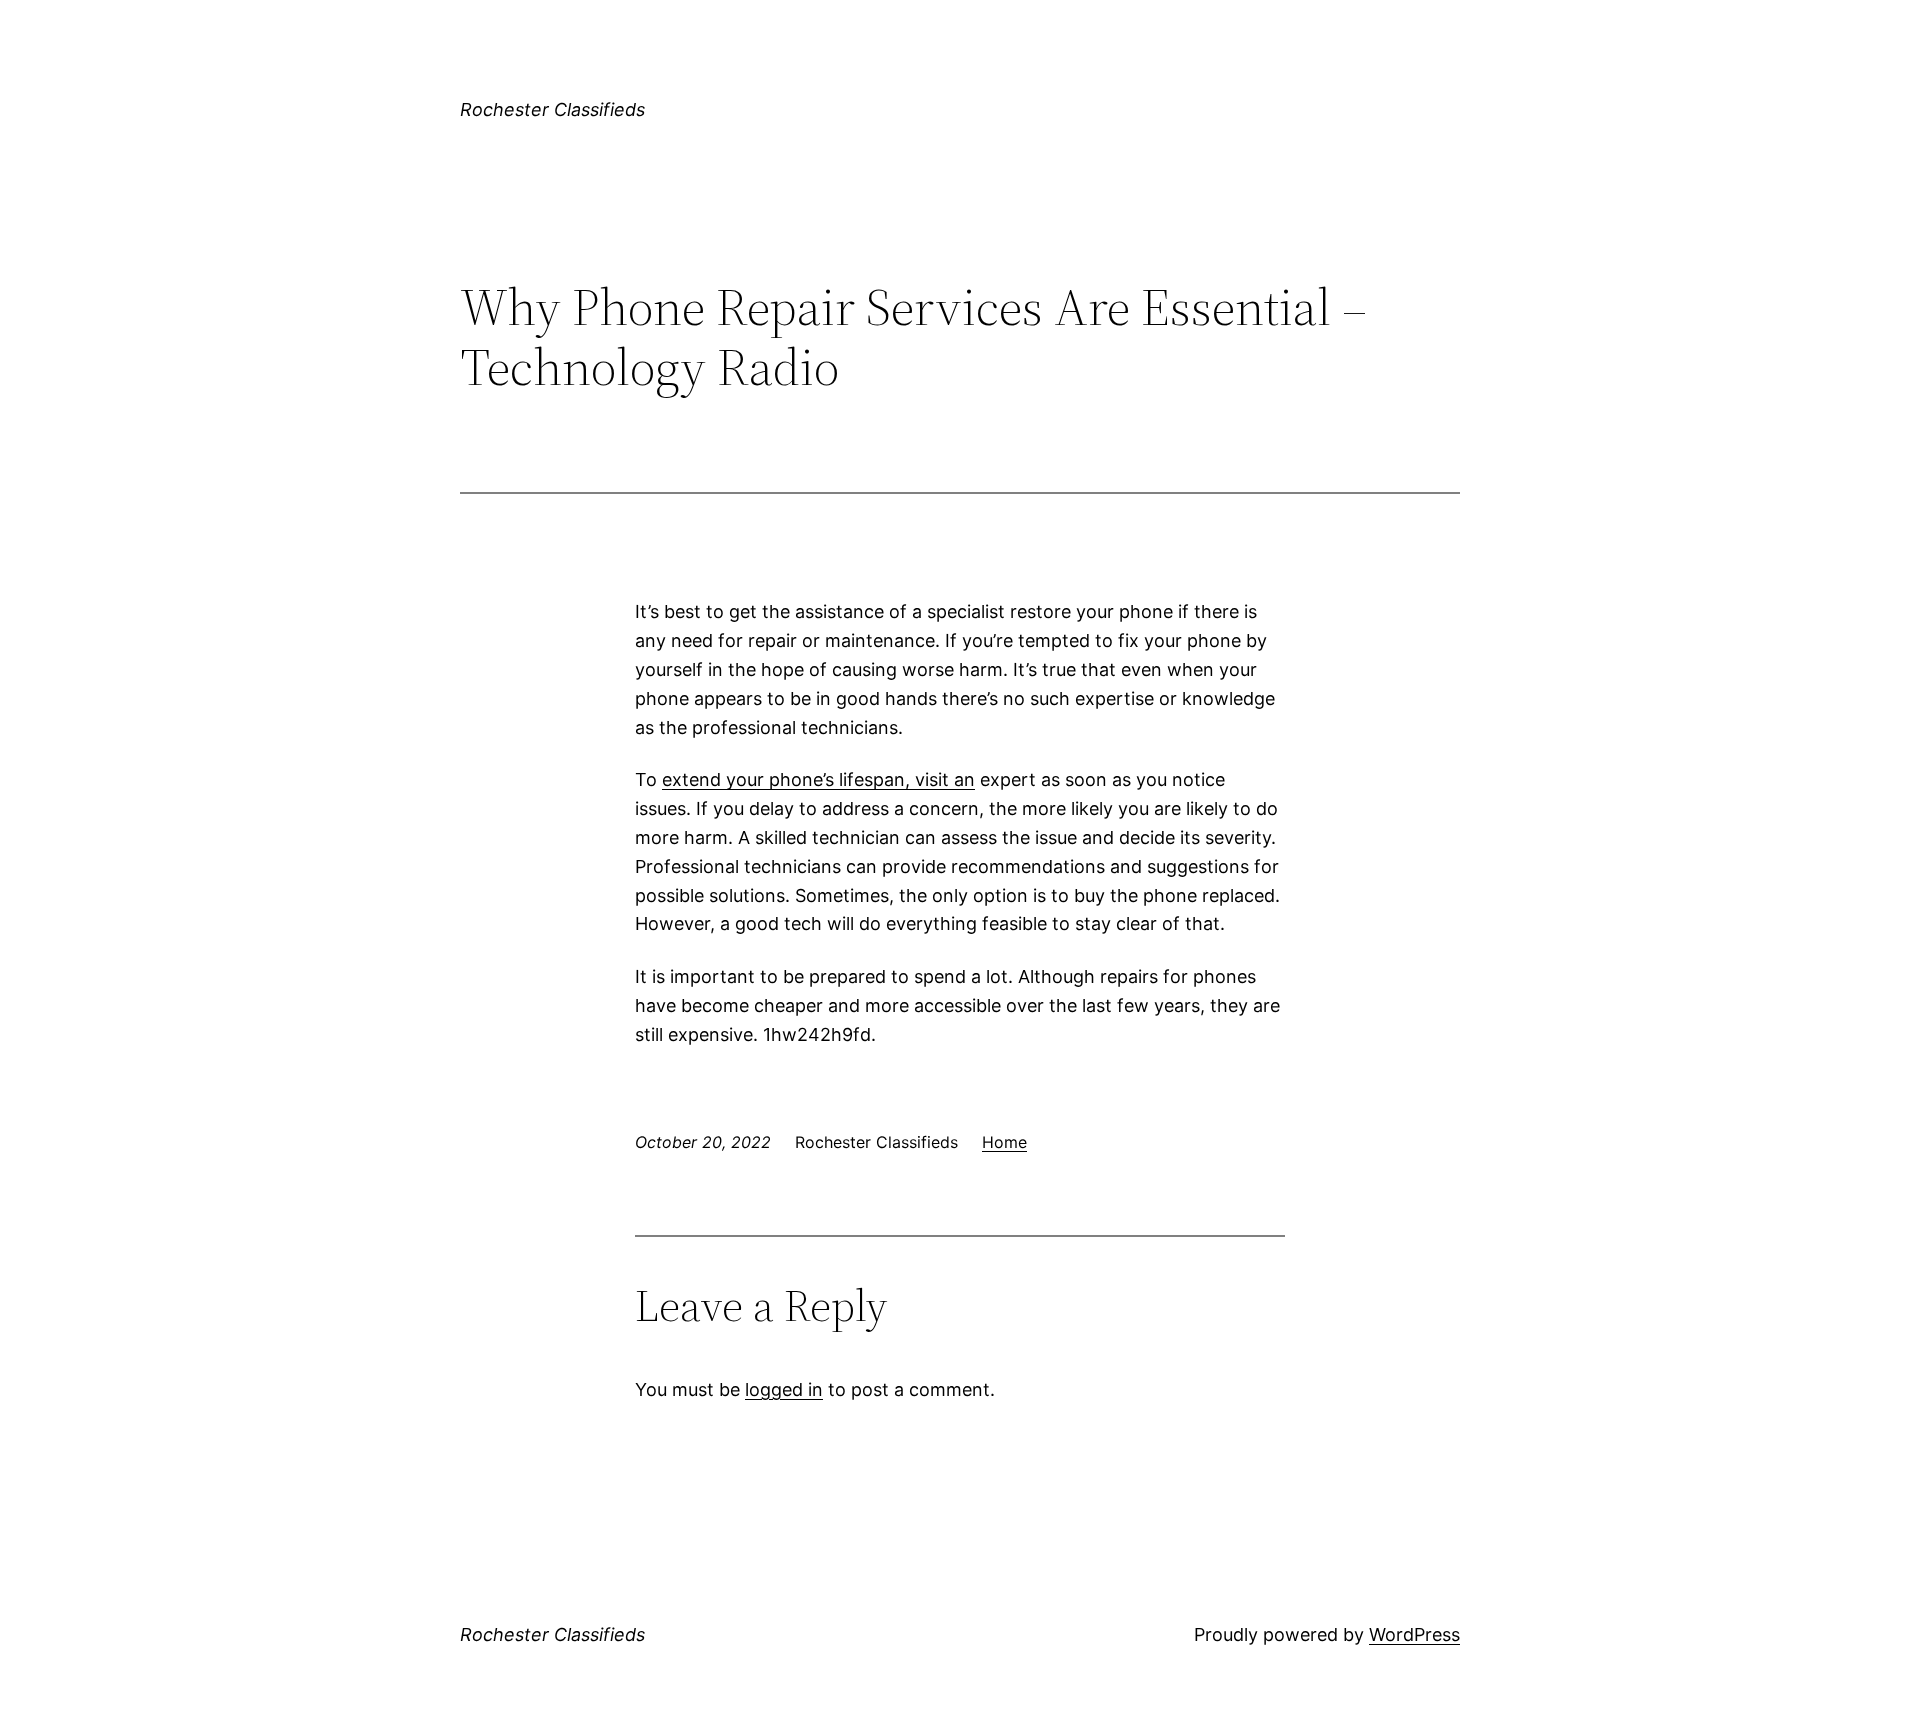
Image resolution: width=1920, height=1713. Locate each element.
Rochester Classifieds (552, 109)
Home (1004, 1142)
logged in (784, 1389)
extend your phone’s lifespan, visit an (818, 779)
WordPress (1414, 1634)
